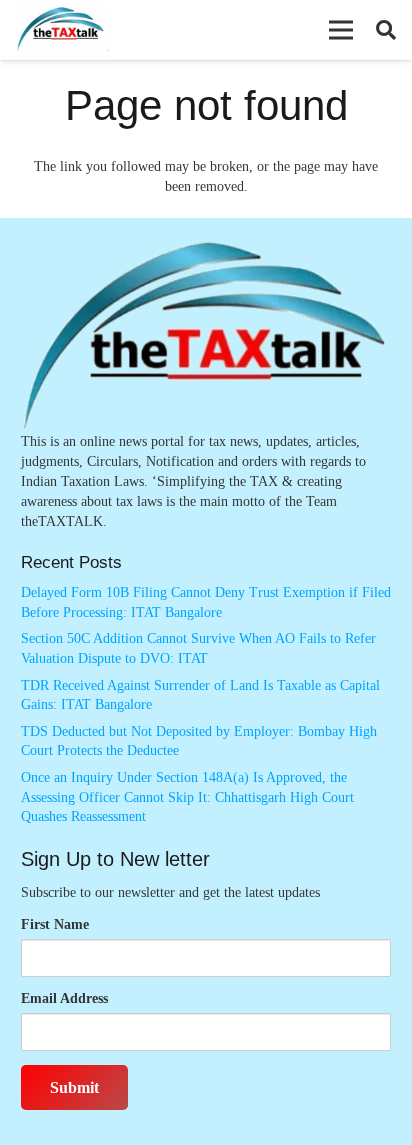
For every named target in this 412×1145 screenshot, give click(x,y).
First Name (55, 924)
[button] (341, 30)
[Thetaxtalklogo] (61, 30)
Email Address (64, 998)
